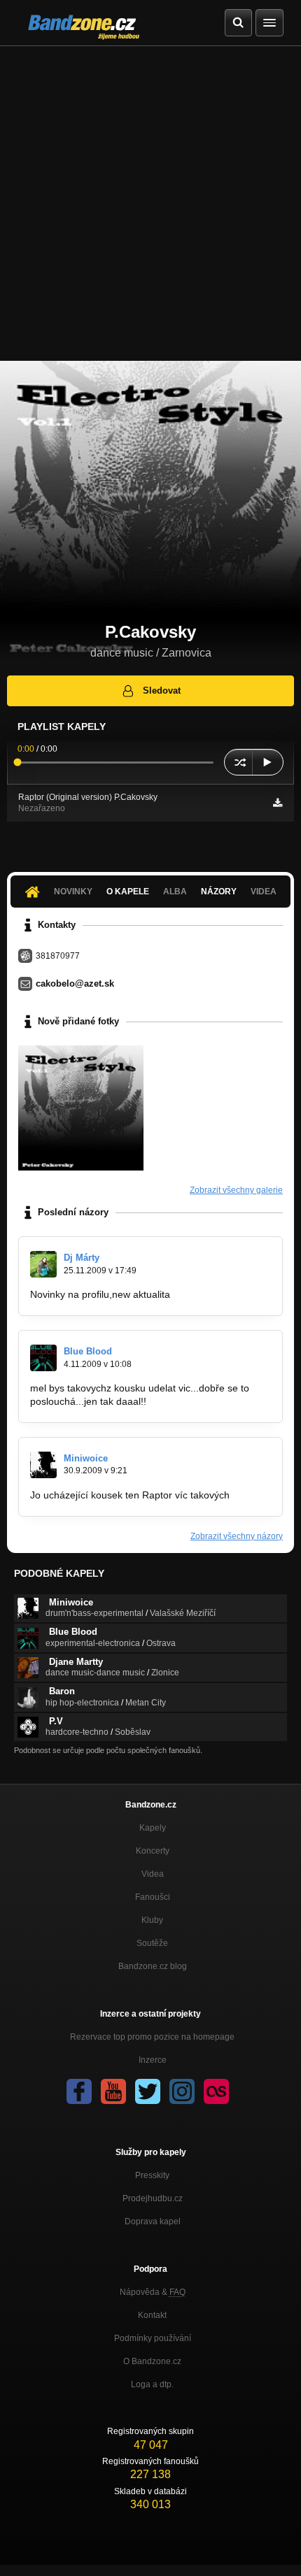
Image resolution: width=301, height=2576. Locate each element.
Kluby (152, 1920)
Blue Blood (88, 1351)
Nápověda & (153, 2292)
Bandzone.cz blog (153, 1966)
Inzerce (153, 2060)
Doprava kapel (153, 2221)
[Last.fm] (216, 2091)
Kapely (153, 1828)
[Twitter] (148, 2091)
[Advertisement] (150, 203)
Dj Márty (82, 1258)
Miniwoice (86, 1458)
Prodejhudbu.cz (153, 2198)
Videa (153, 1874)
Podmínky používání (153, 2338)
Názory (219, 892)
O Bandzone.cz (152, 2361)
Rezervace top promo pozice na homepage (152, 2037)
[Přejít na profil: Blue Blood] (43, 1358)
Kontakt (152, 2315)
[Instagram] (182, 2091)
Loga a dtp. (152, 2384)
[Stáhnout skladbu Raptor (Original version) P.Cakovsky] (278, 803)
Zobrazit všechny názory (237, 1536)
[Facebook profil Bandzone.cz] (79, 2091)
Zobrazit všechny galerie (236, 1190)
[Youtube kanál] (113, 2091)
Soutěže (152, 1943)
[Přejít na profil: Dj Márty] (43, 1264)
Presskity (152, 2175)
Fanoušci (153, 1897)
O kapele (128, 892)
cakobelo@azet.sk (75, 983)
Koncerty (153, 1851)
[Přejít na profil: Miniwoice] (43, 1465)
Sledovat (162, 690)
